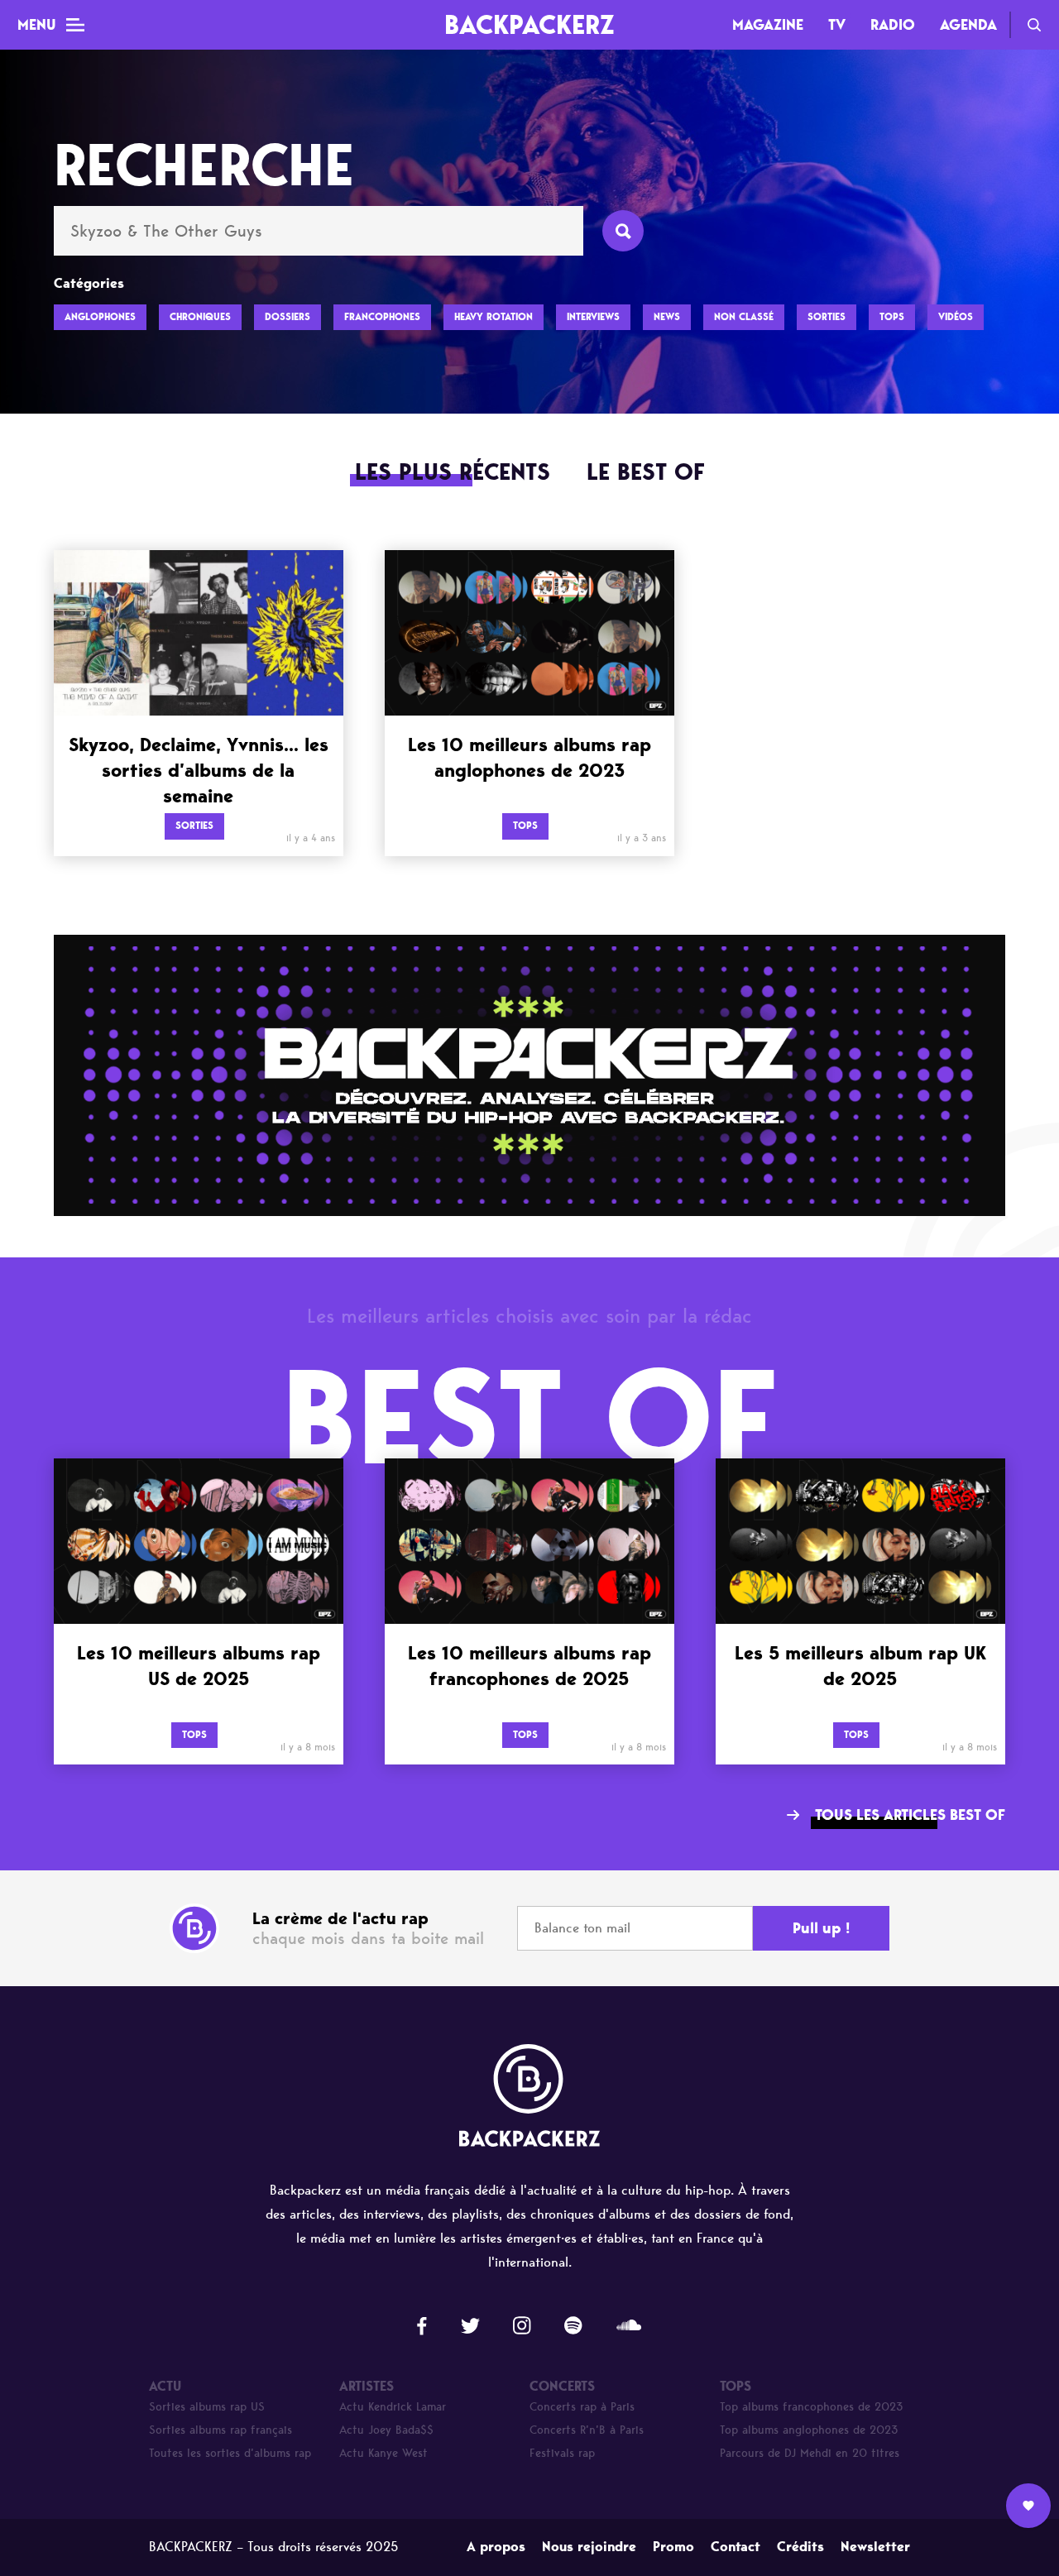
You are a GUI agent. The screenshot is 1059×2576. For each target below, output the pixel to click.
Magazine (768, 25)
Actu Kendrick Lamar (393, 2407)
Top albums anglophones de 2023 (809, 2430)
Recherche (1034, 25)
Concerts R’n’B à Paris (587, 2430)
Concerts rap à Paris (582, 2407)
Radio (893, 25)
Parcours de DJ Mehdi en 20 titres (810, 2453)
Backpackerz (529, 24)
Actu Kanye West (383, 2453)
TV (837, 25)
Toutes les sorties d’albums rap (230, 2453)
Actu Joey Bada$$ (386, 2430)
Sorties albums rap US (207, 2407)
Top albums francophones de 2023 (812, 2407)
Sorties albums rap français (220, 2430)
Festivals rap (562, 2453)
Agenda (968, 25)
